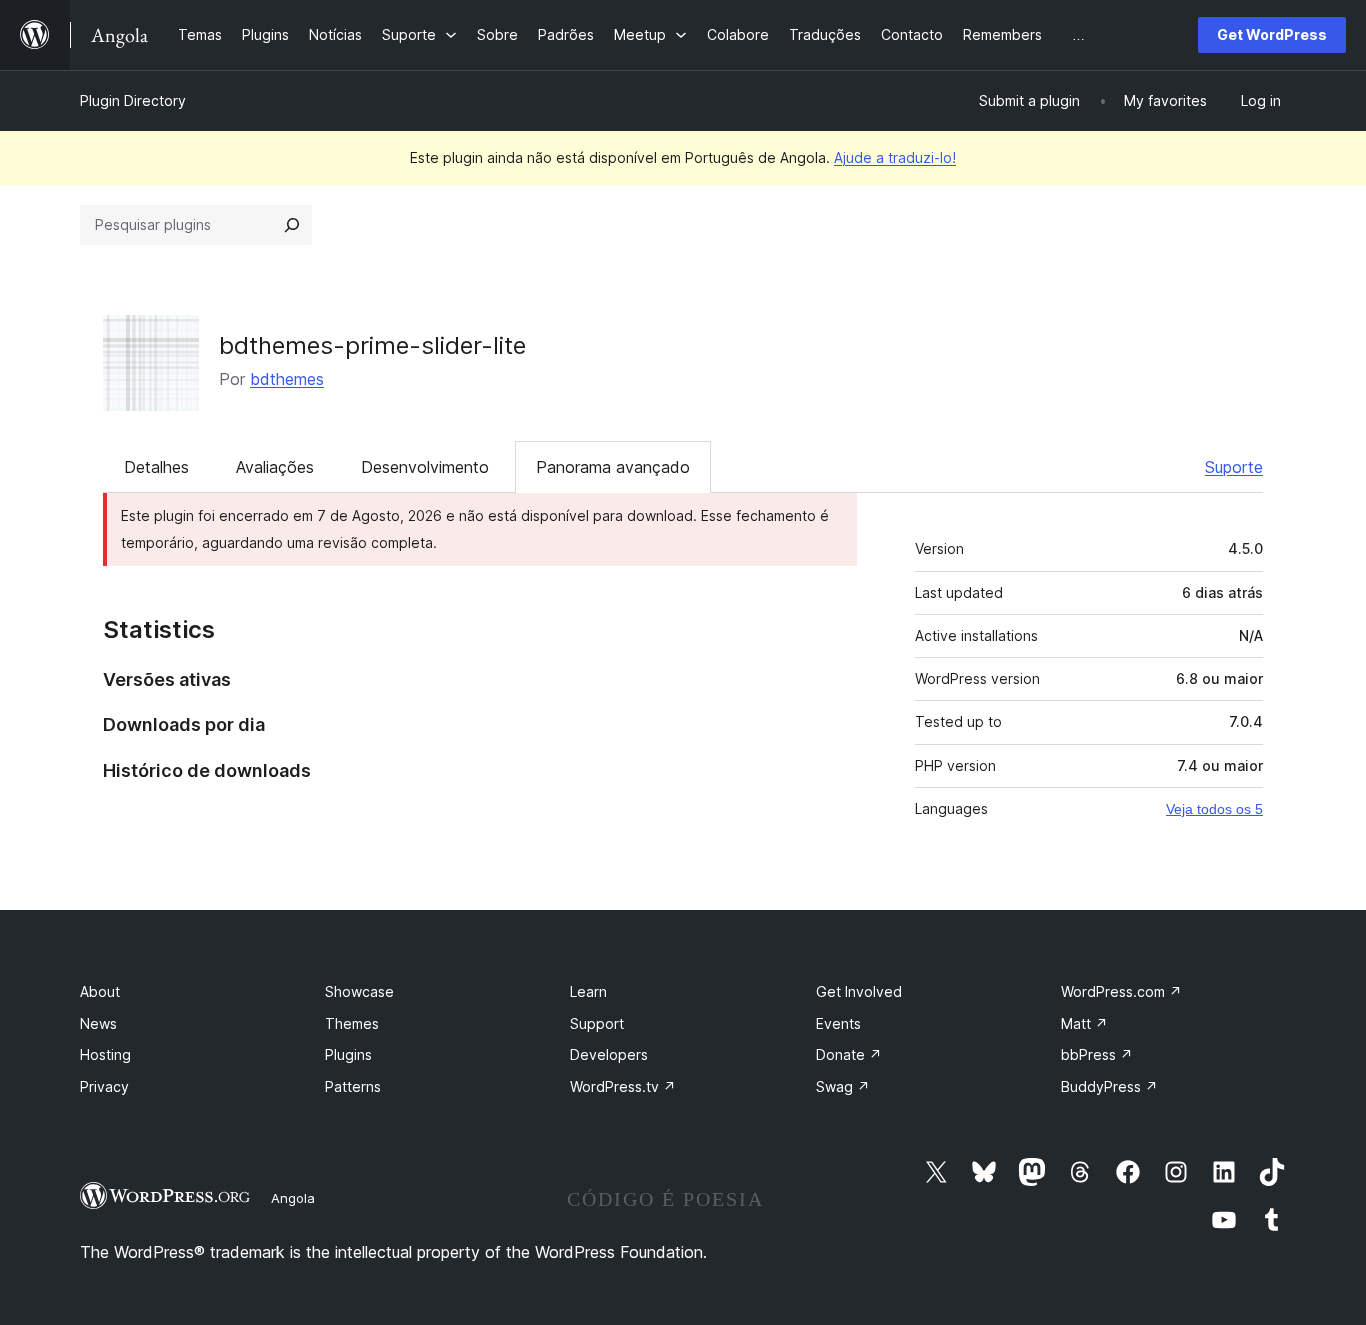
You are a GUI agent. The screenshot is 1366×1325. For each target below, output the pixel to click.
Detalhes (156, 467)
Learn (588, 991)
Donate (849, 1054)
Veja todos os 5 (1214, 809)
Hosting (105, 1054)
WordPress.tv (623, 1086)
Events (838, 1023)
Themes (352, 1023)
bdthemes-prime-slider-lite (372, 345)
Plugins (348, 1054)
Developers (609, 1054)
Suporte (1234, 467)
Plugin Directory (133, 100)
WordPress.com (1121, 991)
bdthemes (287, 379)
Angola (293, 1198)
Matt (1084, 1023)
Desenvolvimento (425, 467)
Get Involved (859, 991)
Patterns (353, 1086)
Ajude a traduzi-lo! (895, 157)
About (100, 991)
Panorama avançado (613, 467)
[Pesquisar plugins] (292, 225)
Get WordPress (1272, 34)
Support (597, 1023)
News (98, 1023)
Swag (843, 1086)
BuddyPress (1109, 1086)
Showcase (359, 991)
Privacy (104, 1086)
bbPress (1097, 1054)
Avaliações (275, 467)
